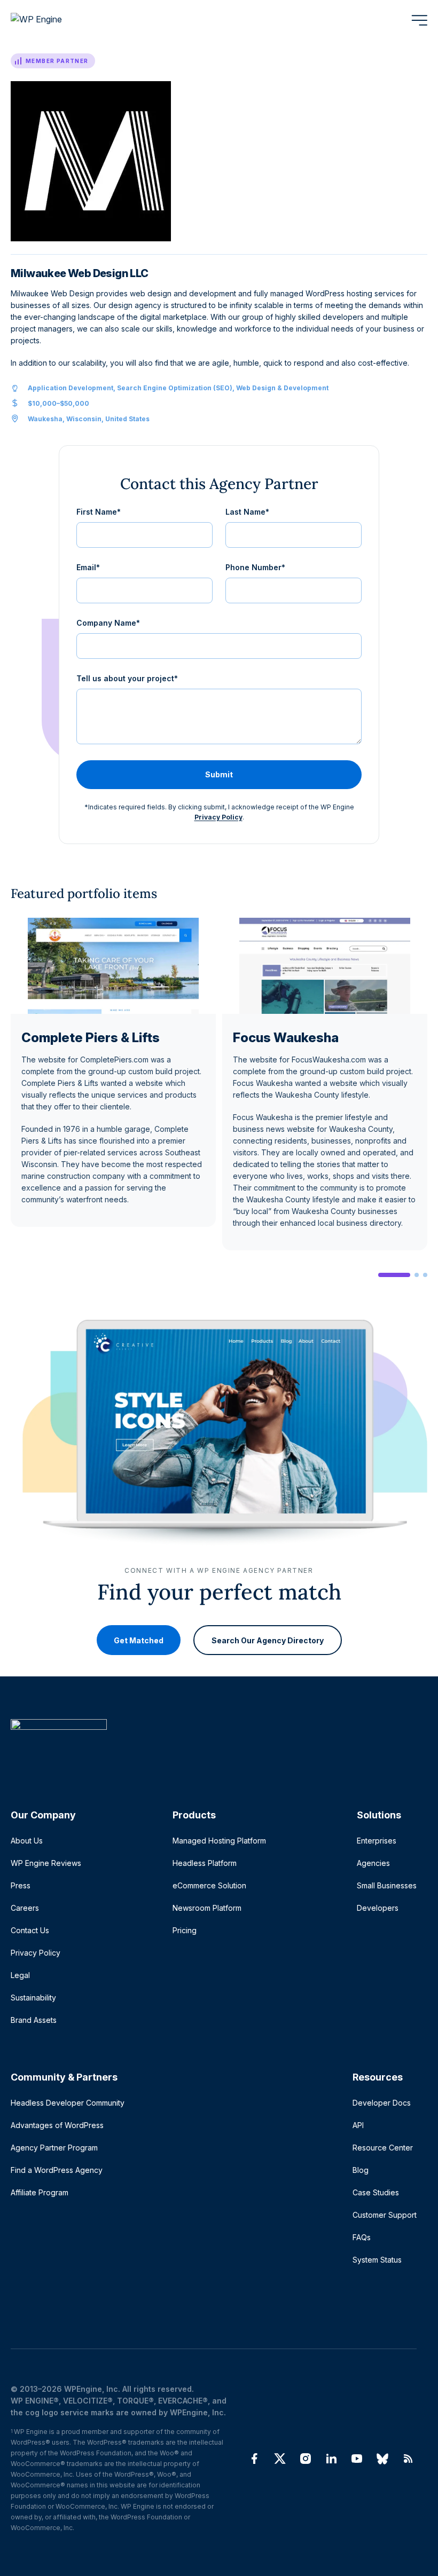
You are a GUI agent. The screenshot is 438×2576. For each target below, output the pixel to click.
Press (21, 1885)
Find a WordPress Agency (57, 2170)
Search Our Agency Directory (268, 1640)
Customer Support (385, 2215)
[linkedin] (331, 2459)
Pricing (185, 1930)
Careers (25, 1908)
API (358, 2125)
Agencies (373, 1863)
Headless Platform (205, 1863)
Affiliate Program (40, 2192)
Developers (378, 1908)
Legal (20, 1975)
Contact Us (30, 1930)
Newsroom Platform (207, 1908)
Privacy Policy (218, 817)
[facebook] (254, 2459)
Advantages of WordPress (57, 2125)
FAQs (362, 2237)
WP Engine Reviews (46, 1863)
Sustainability (33, 1998)
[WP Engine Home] (51, 20)
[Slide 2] (417, 1275)
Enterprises (377, 1841)
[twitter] (280, 2459)
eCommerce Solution (209, 1885)
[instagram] (306, 2459)
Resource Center (383, 2148)
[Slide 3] (425, 1275)
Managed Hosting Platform (219, 1841)
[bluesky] (382, 2459)
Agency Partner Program (54, 2148)
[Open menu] (419, 20)
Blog (361, 2170)
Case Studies (376, 2192)
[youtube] (357, 2459)
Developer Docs (382, 2103)
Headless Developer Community (68, 2103)
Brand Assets (34, 2020)
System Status (377, 2260)
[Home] (214, 1746)
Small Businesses (387, 1885)
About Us (27, 1841)
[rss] (408, 2459)
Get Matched (139, 1640)
